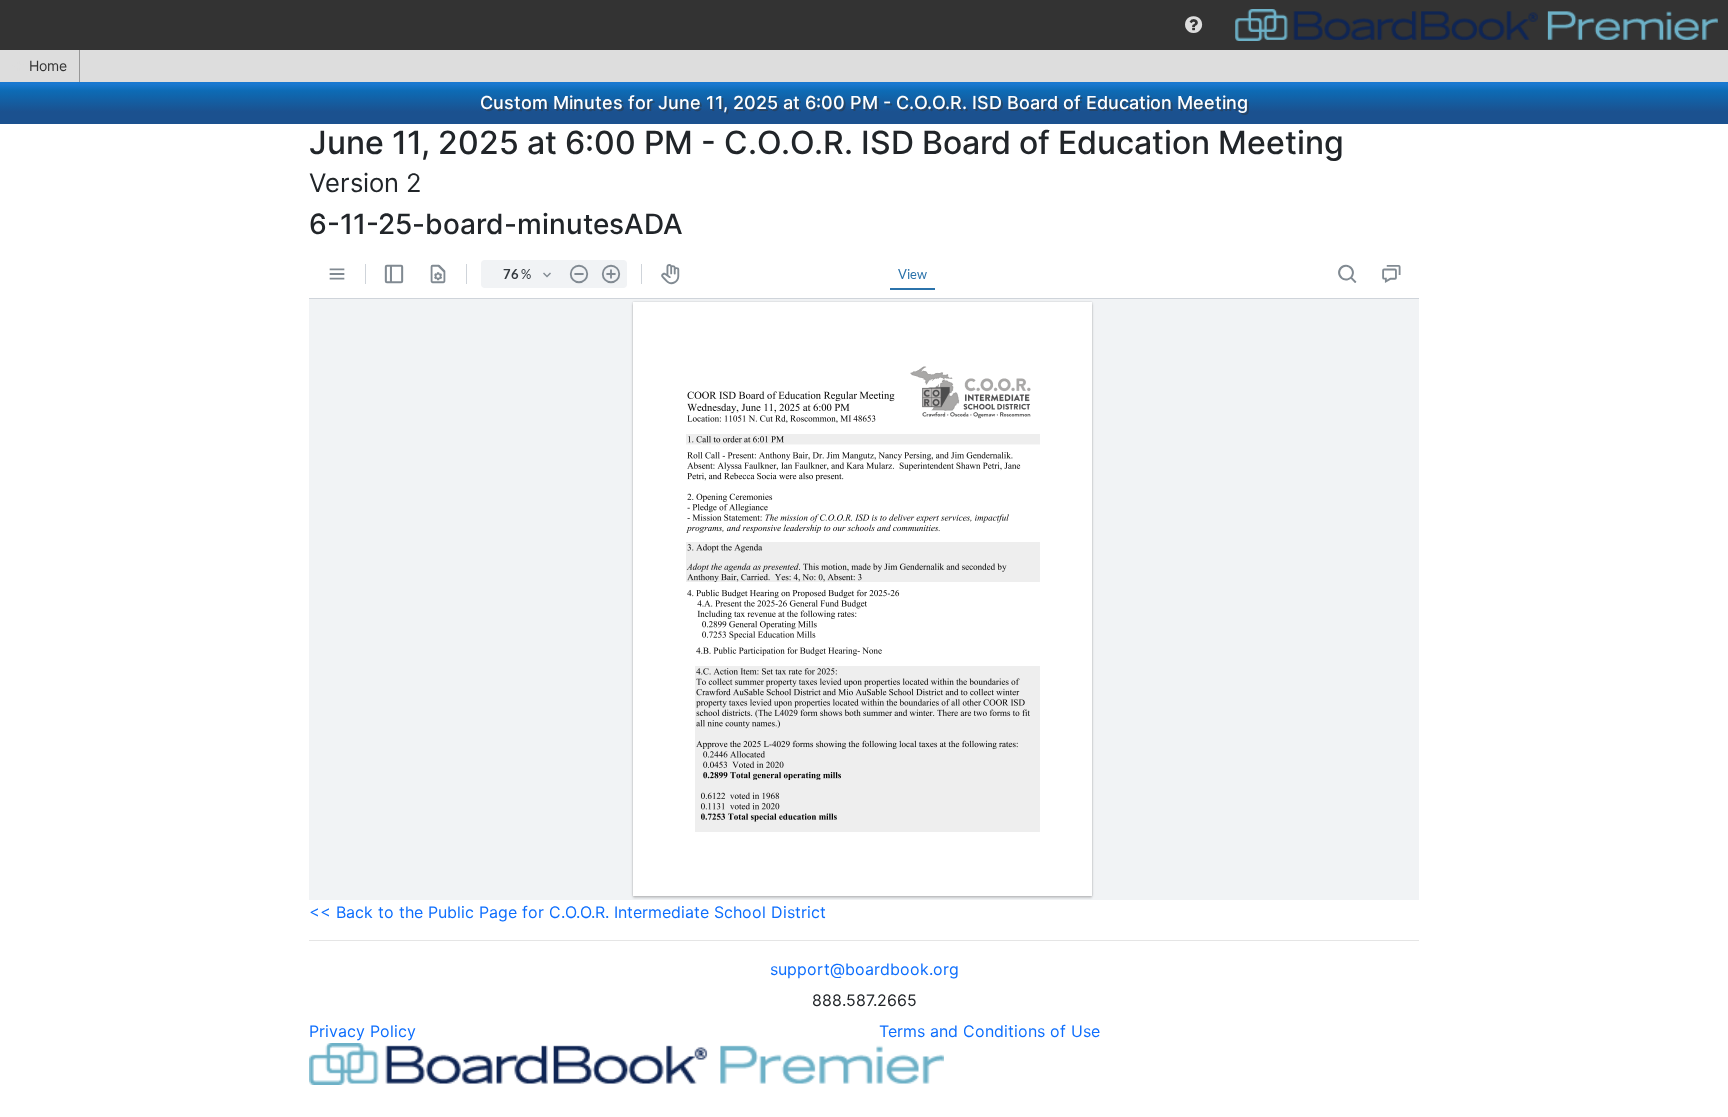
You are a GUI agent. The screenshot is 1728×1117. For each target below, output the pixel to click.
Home (48, 65)
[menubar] (864, 25)
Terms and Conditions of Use (989, 1031)
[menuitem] (1193, 25)
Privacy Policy (362, 1031)
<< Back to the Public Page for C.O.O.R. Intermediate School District (567, 912)
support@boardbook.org (864, 969)
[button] (1193, 25)
